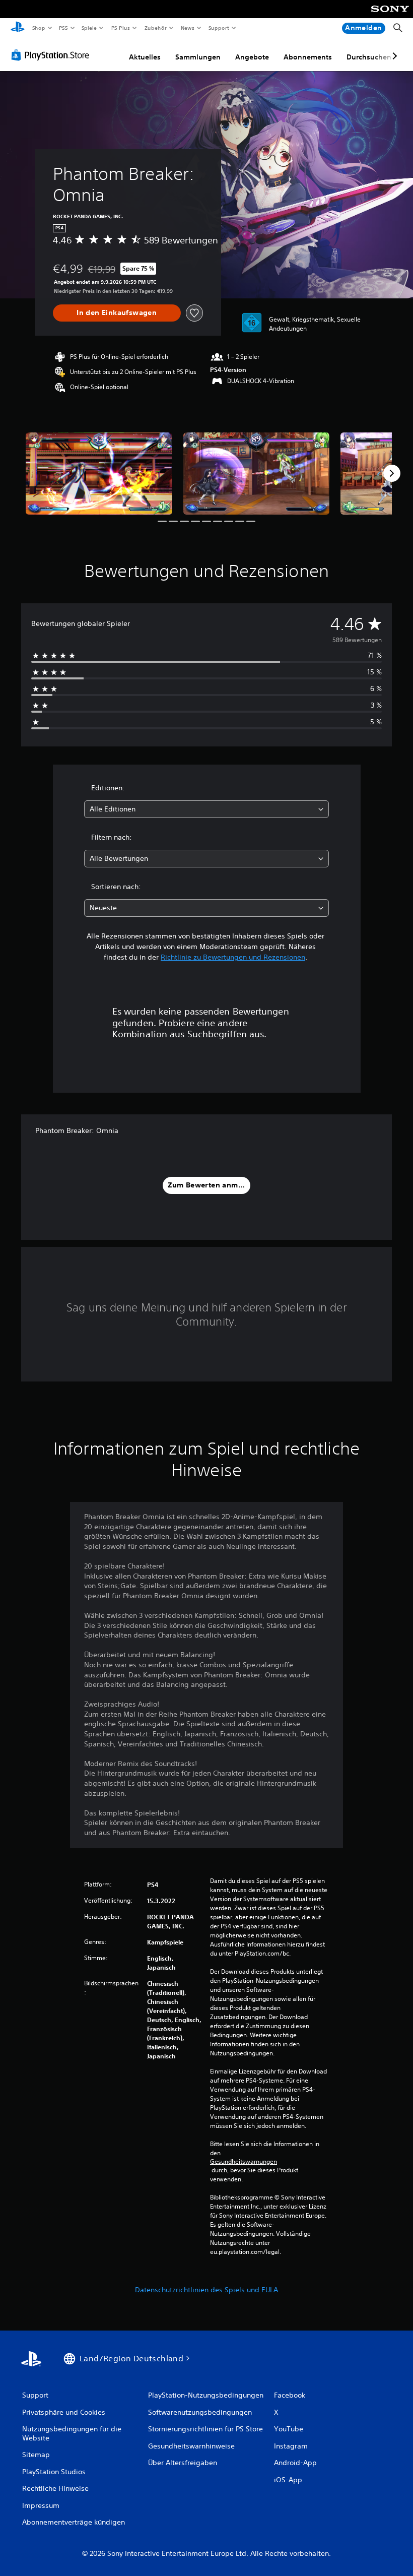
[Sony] (390, 16)
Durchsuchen (369, 57)
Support (219, 28)
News (188, 28)
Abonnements (308, 57)
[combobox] (206, 809)
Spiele (89, 28)
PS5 (64, 28)
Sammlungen (198, 57)
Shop (38, 28)
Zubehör (155, 28)
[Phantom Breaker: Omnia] (99, 474)
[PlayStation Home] (18, 28)
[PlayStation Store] (52, 55)
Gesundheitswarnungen (244, 2162)
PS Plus (120, 28)
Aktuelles (145, 57)
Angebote (252, 57)
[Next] (392, 473)
